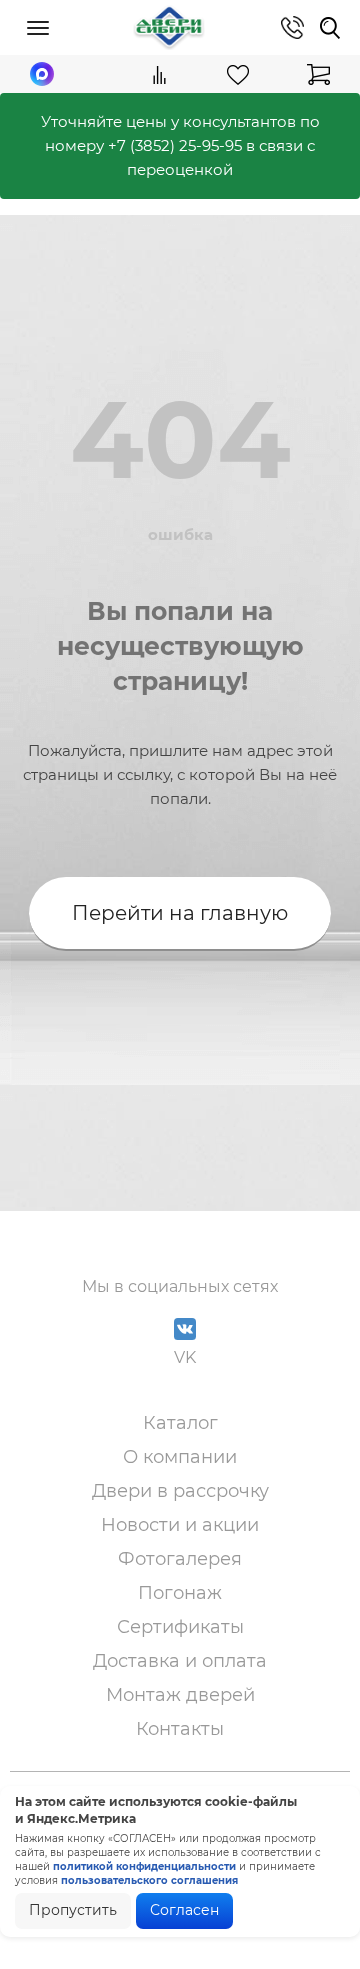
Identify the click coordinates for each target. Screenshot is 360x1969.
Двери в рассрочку (180, 1491)
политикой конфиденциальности (144, 1866)
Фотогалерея (180, 1559)
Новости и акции (180, 1525)
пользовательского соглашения (149, 1880)
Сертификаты (180, 1627)
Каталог (180, 1423)
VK (185, 1357)
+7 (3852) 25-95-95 (175, 145)
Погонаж (180, 1593)
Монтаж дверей (180, 1695)
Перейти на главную (180, 913)
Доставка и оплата (180, 1661)
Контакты (180, 1729)
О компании (180, 1457)
